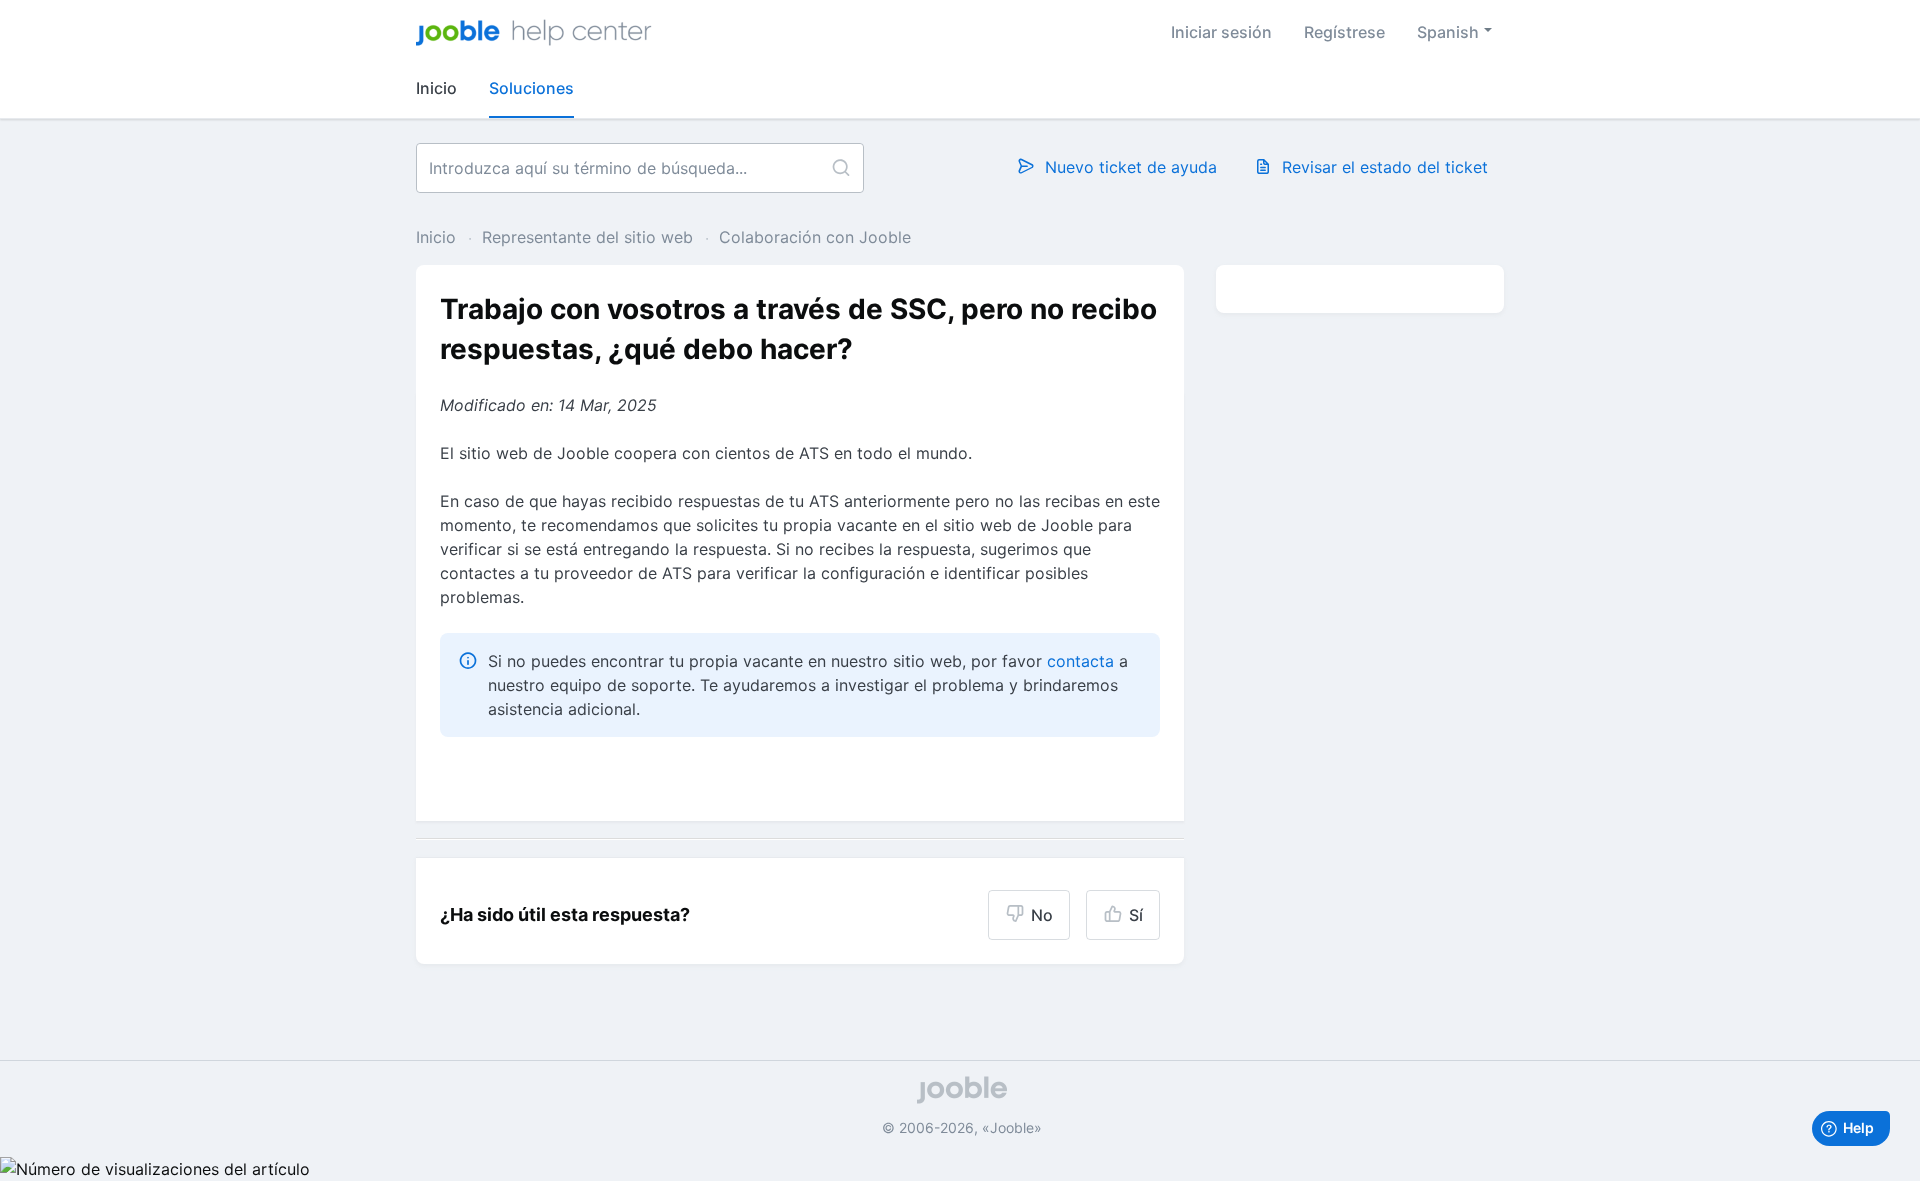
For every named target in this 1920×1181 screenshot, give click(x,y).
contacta (1080, 661)
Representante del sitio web (587, 237)
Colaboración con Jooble (815, 237)
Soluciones (531, 88)
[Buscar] (840, 168)
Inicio (436, 88)
